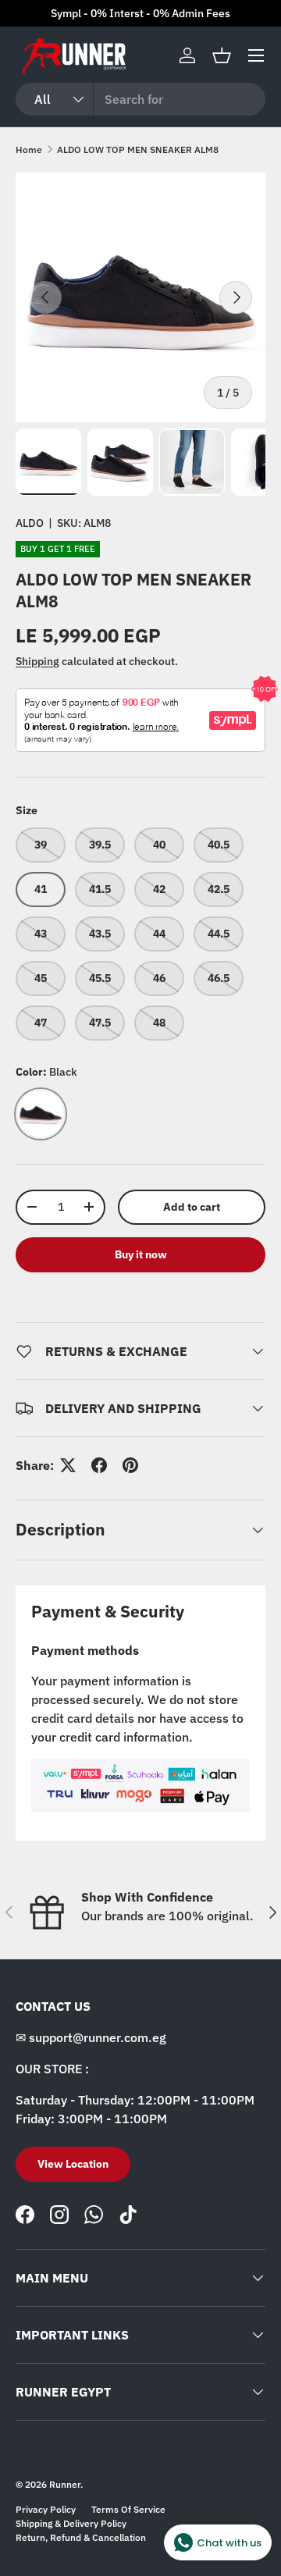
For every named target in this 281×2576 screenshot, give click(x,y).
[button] (222, 55)
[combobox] (140, 99)
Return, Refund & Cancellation (81, 2537)
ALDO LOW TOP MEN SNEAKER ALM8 (138, 149)
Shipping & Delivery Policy (71, 2523)
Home (29, 149)
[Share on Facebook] (99, 1465)
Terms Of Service (128, 2509)
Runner (65, 2484)
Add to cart (192, 1207)
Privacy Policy (46, 2509)
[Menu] (256, 55)
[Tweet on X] (68, 1465)
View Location (73, 2164)
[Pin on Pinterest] (130, 1465)
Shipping (37, 661)
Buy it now (141, 1254)
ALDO (30, 523)
